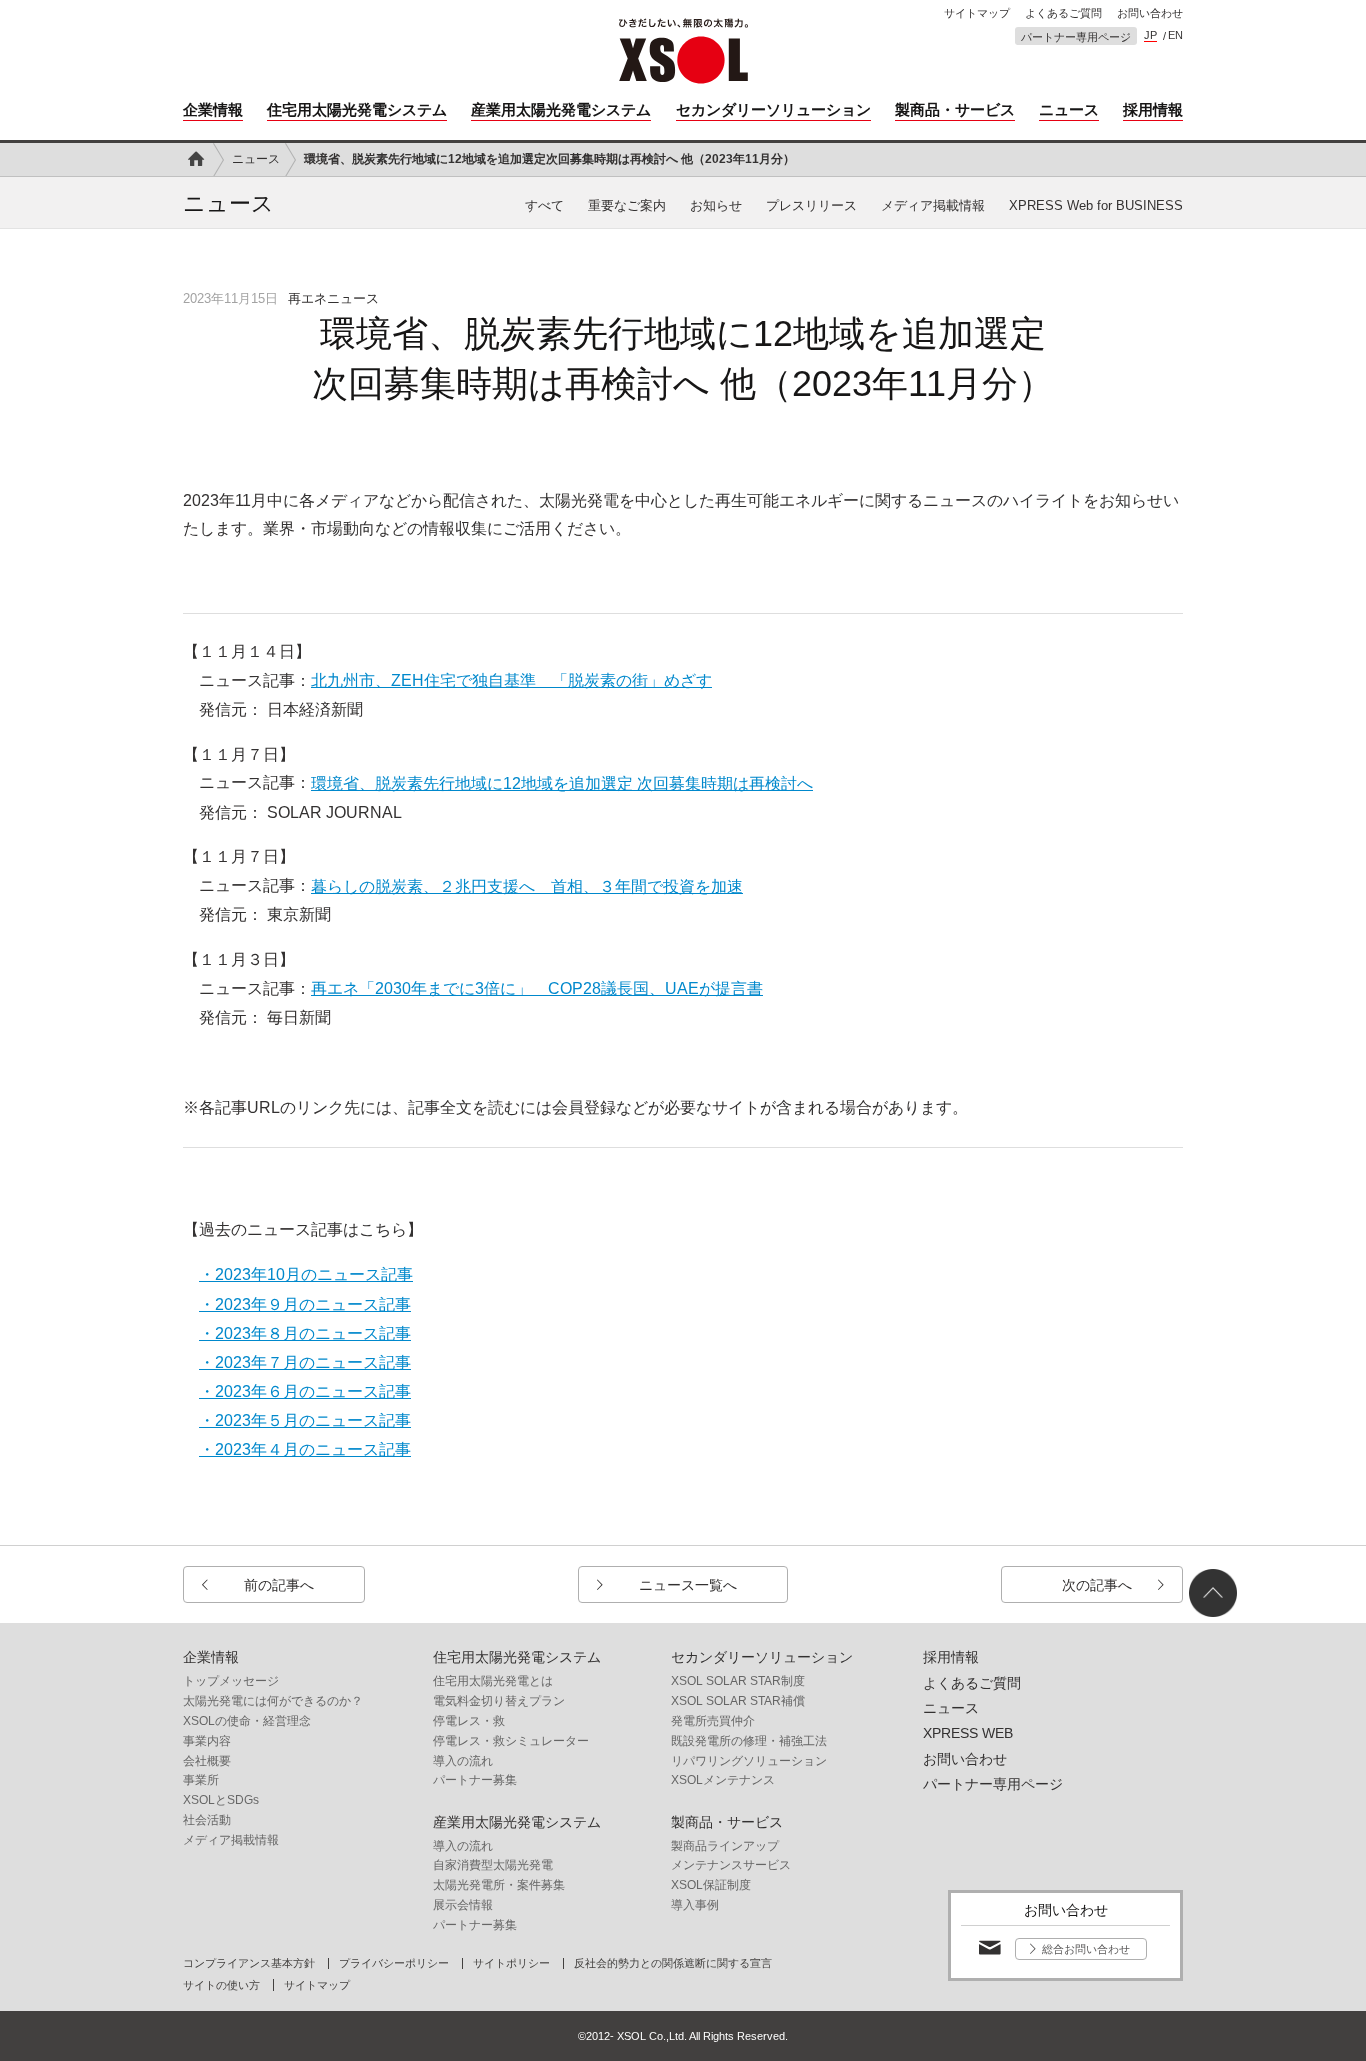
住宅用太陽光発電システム (357, 109)
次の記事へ (1097, 1585)
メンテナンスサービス (731, 1865)
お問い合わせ (1150, 13)
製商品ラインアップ (725, 1846)
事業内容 (207, 1741)
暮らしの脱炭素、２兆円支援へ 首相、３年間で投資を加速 (527, 886)
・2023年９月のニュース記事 (305, 1304)
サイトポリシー (511, 1963)
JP (1150, 35)
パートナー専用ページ (1076, 37)
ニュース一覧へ (688, 1585)
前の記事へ (279, 1585)
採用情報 (1153, 109)
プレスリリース (811, 205)
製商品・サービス (955, 109)
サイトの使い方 (221, 1985)
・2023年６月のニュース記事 (305, 1391)
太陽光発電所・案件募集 (499, 1885)
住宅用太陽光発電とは (493, 1681)
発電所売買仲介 (713, 1721)
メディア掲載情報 (933, 205)
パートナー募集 (475, 1780)
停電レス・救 (469, 1721)
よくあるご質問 (1063, 13)
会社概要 (207, 1761)
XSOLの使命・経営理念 (247, 1721)
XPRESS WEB (968, 1733)
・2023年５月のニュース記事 (305, 1420)
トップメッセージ (231, 1681)
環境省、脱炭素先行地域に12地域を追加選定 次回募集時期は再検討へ (562, 783)
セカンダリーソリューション (773, 109)
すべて (544, 205)
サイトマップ (977, 13)
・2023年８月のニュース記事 (305, 1333)
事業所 (201, 1780)
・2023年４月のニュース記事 (305, 1449)
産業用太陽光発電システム (561, 109)
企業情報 (213, 109)
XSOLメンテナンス (723, 1780)
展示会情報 (463, 1905)
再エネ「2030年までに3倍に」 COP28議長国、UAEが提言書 (537, 988)
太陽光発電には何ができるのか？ (273, 1701)
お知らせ (716, 205)
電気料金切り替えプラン (499, 1701)
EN (1175, 35)
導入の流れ (463, 1761)
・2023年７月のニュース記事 (305, 1362)
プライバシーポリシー (394, 1963)
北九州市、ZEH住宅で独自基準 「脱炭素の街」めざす (511, 680)
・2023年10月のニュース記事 (306, 1274)
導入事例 (695, 1905)
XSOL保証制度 (711, 1885)
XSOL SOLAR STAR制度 (738, 1681)
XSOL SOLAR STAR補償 (738, 1701)
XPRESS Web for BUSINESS (1096, 205)
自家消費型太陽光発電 (493, 1865)
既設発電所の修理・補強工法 (749, 1741)
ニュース (1069, 109)
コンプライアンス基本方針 (249, 1963)
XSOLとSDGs (221, 1800)
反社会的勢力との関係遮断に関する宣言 (673, 1963)
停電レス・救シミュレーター (511, 1741)
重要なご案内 (627, 205)
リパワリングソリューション (749, 1761)
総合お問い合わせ (1086, 1949)
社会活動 (207, 1820)
